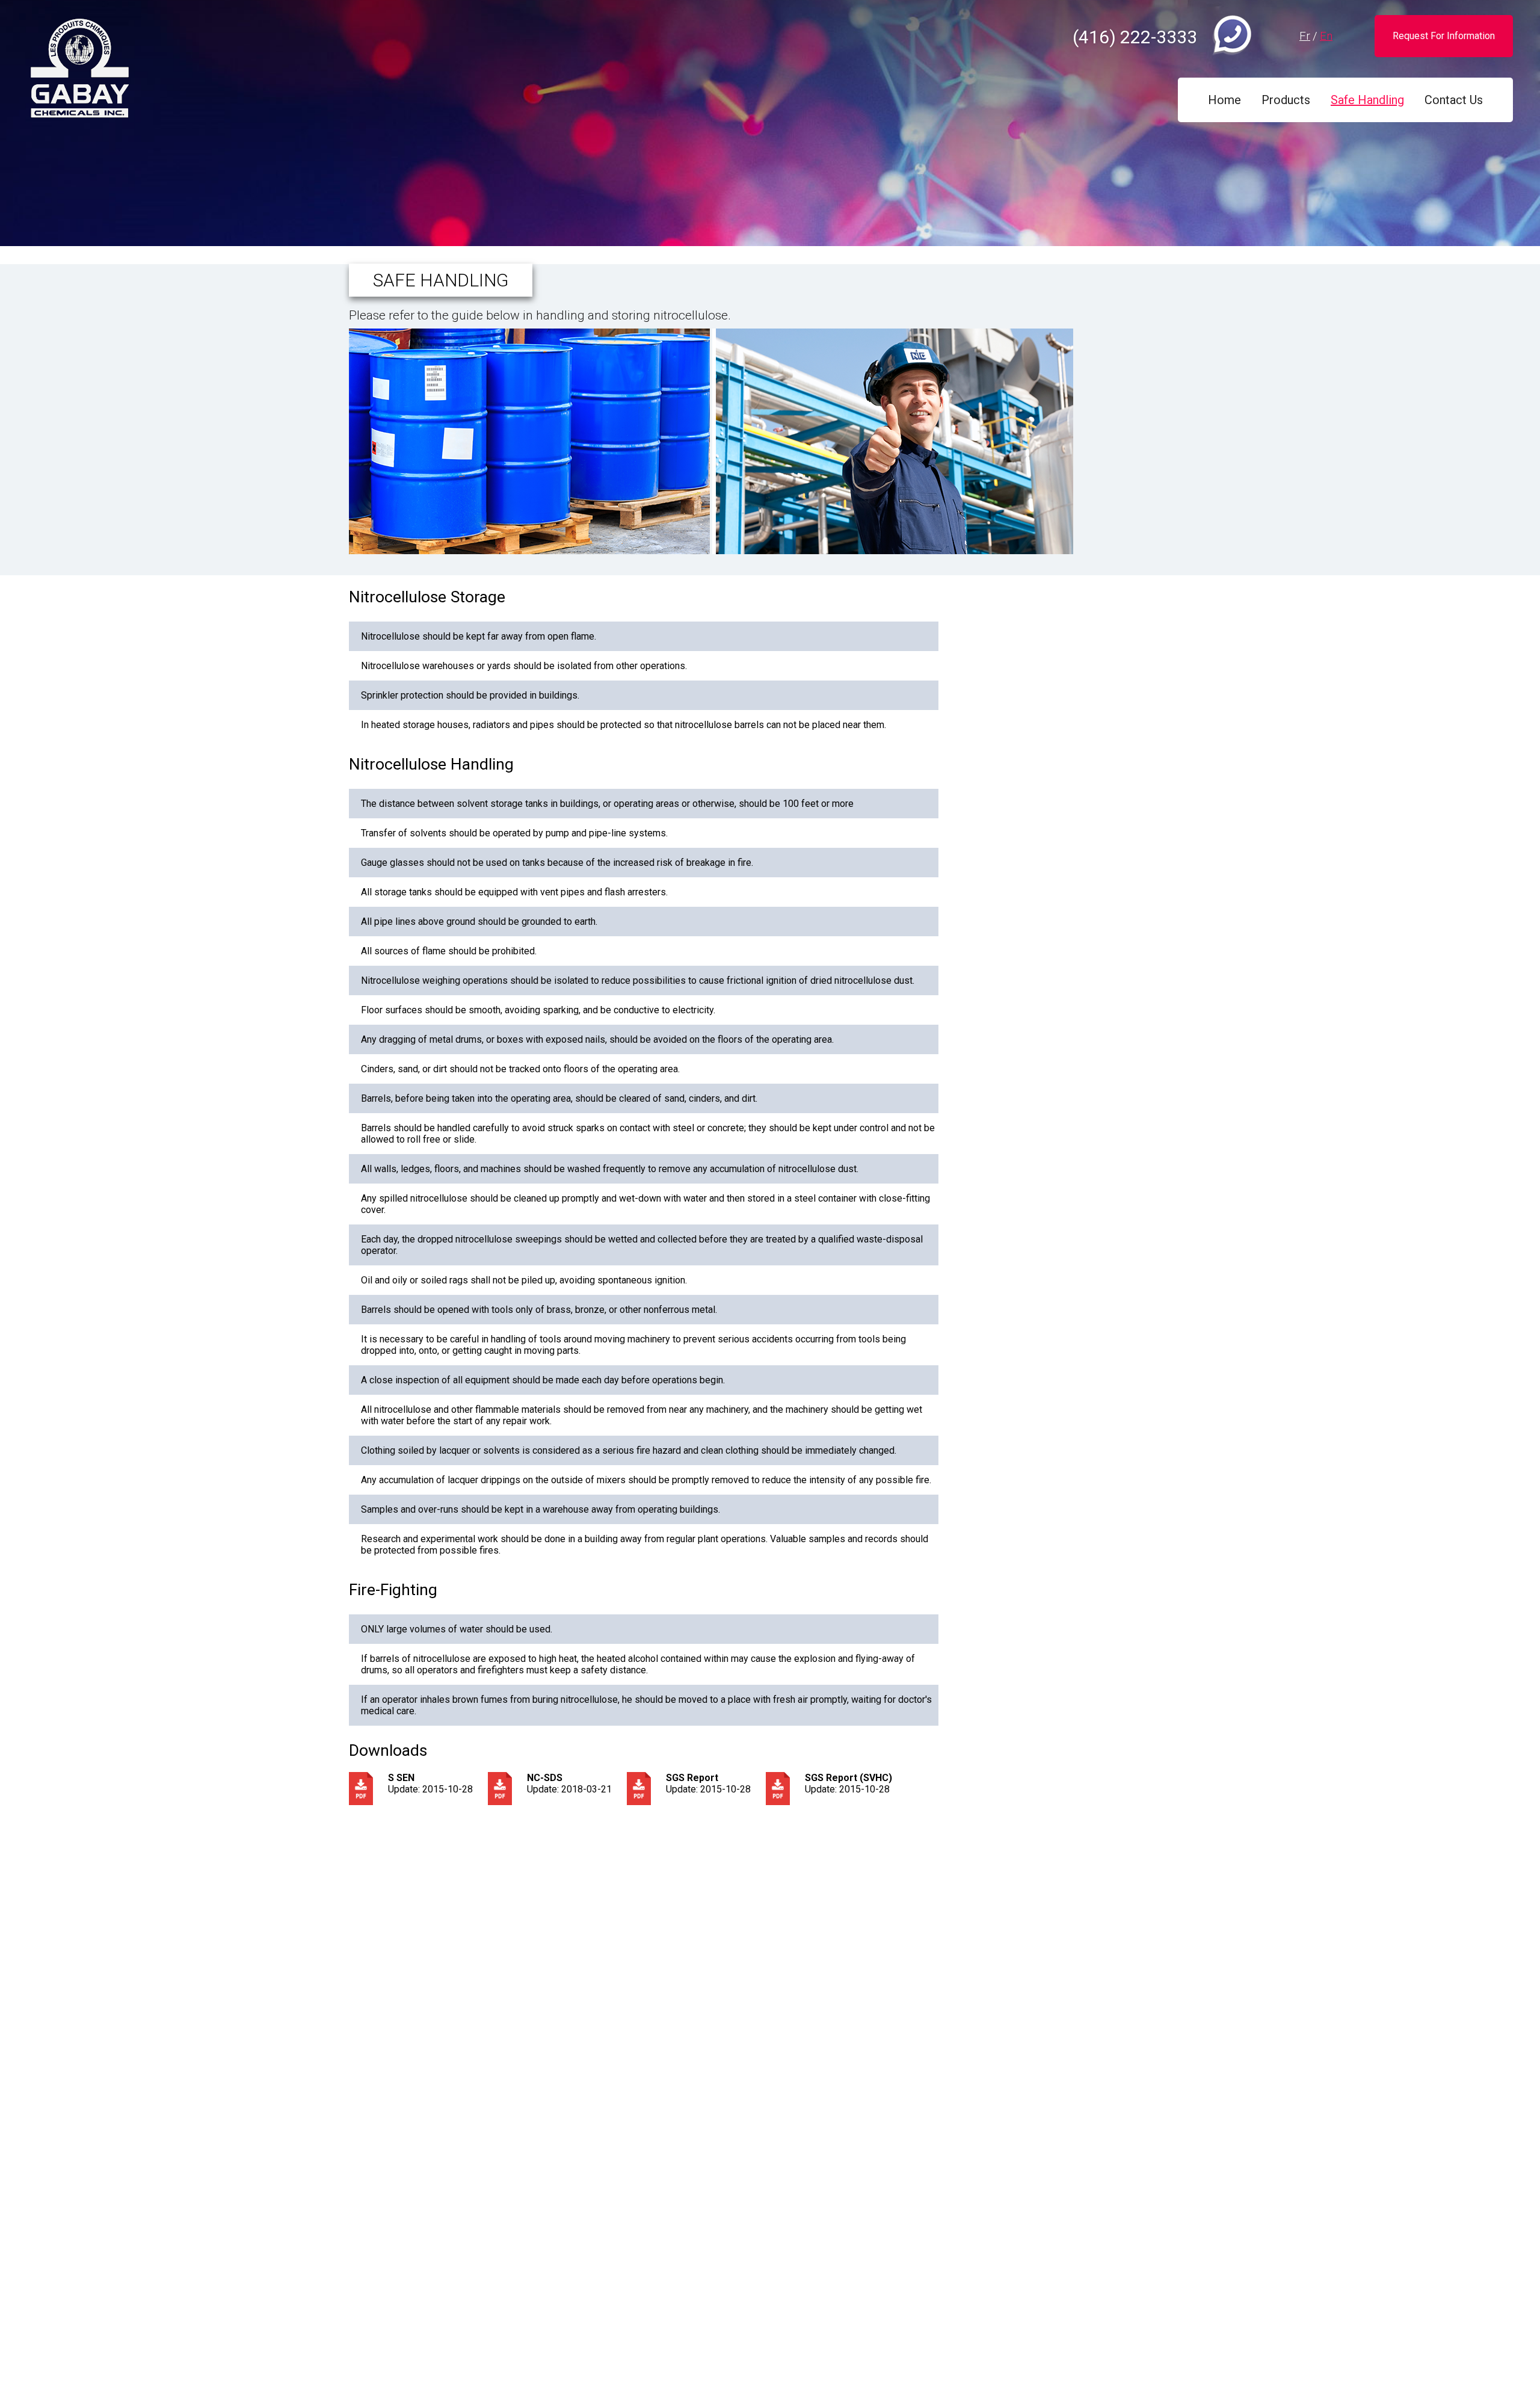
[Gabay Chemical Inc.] (79, 69)
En (1326, 36)
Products (1286, 100)
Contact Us (1454, 100)
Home (1224, 100)
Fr (1305, 36)
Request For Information (1444, 36)
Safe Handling (1367, 100)
